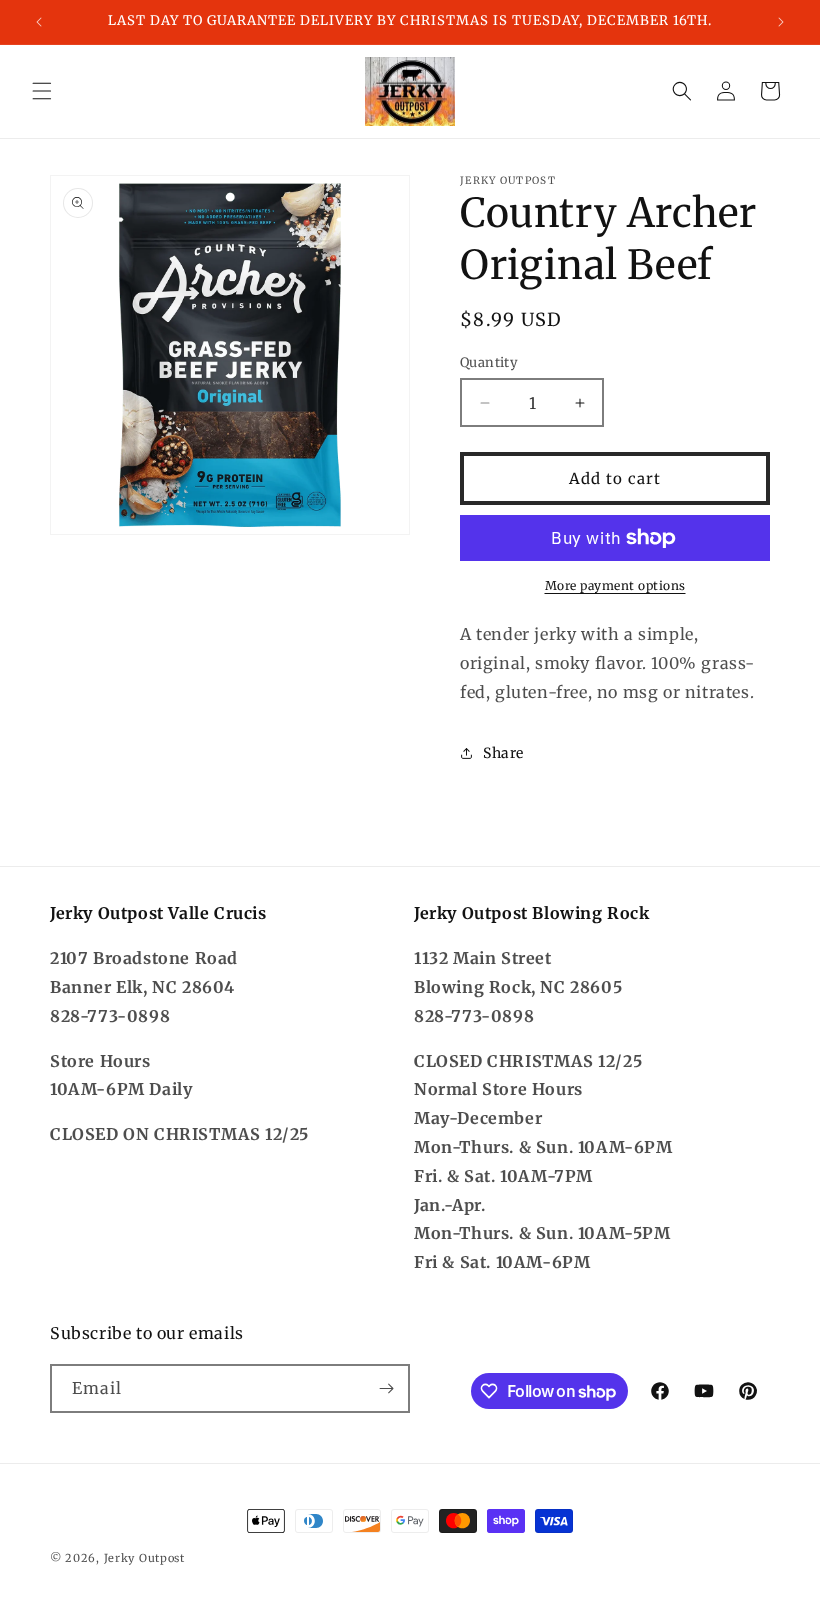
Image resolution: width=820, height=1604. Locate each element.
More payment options (615, 585)
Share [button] (503, 753)
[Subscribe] (386, 1388)
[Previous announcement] (39, 22)
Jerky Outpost (144, 1558)
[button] (42, 91)
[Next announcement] (781, 22)
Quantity (489, 362)
